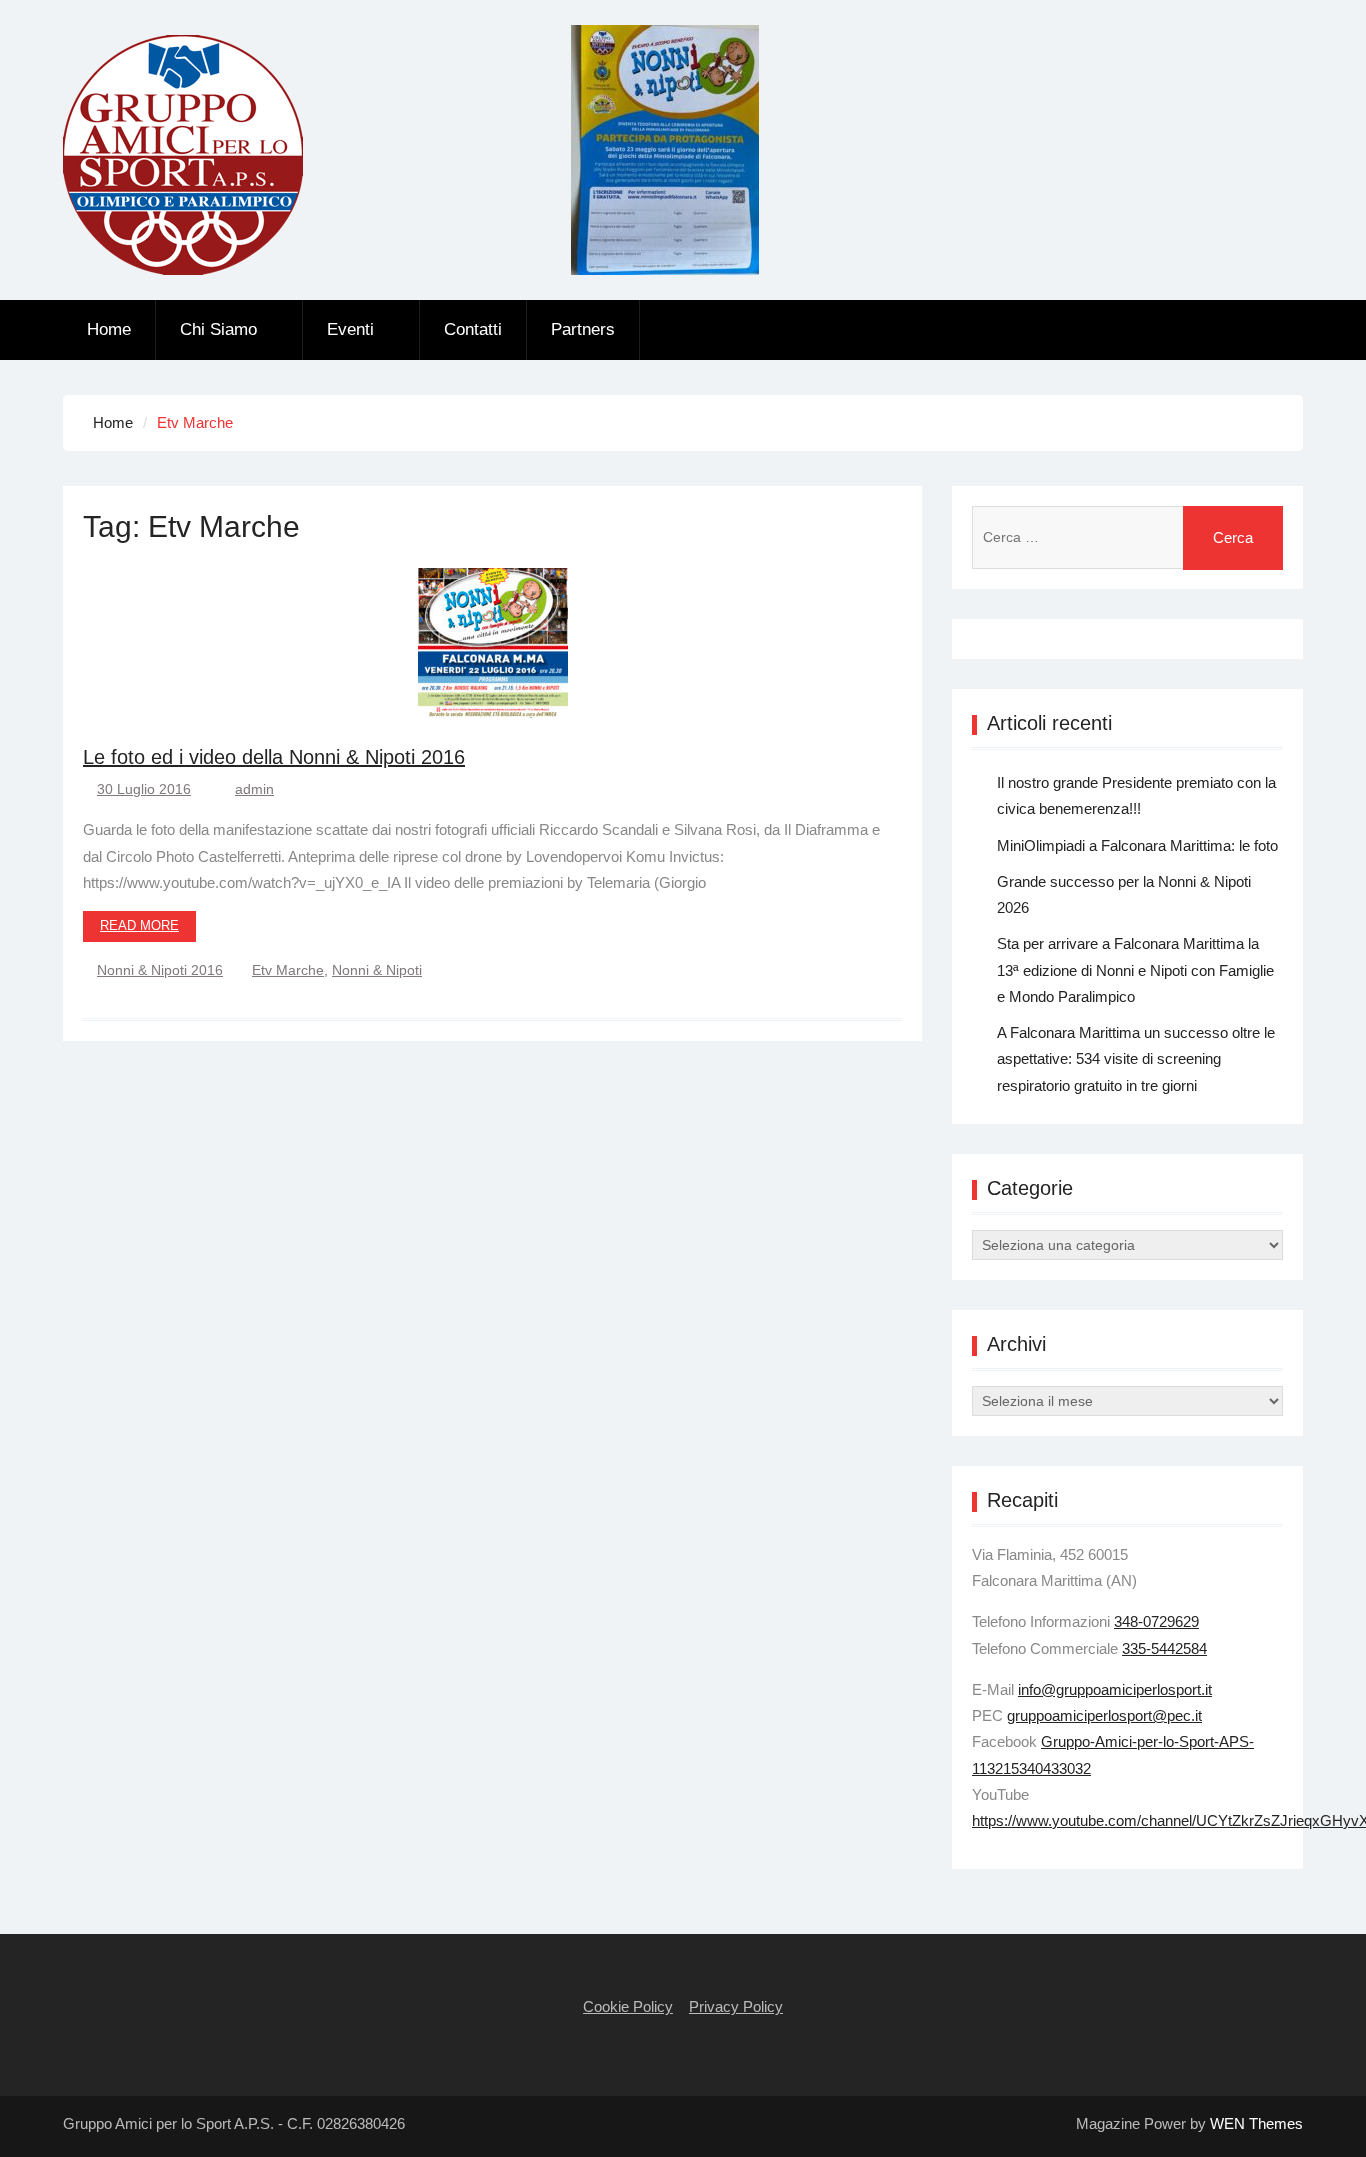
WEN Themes (1256, 2123)
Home (109, 329)
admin (254, 789)
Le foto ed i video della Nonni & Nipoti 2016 (274, 757)
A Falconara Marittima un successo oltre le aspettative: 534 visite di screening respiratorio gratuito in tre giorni (1136, 1059)
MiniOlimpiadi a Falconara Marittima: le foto (1137, 845)
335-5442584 (1164, 1648)
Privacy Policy (736, 2006)
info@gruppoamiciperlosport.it (1115, 1689)
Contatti (473, 329)
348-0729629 (1156, 1621)
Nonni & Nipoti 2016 (160, 970)
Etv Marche (288, 970)
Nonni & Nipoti (377, 970)
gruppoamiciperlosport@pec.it (1104, 1715)
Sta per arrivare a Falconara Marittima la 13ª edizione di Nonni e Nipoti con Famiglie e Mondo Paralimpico (1135, 970)
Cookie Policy (628, 2006)
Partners (583, 329)
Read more (139, 925)
